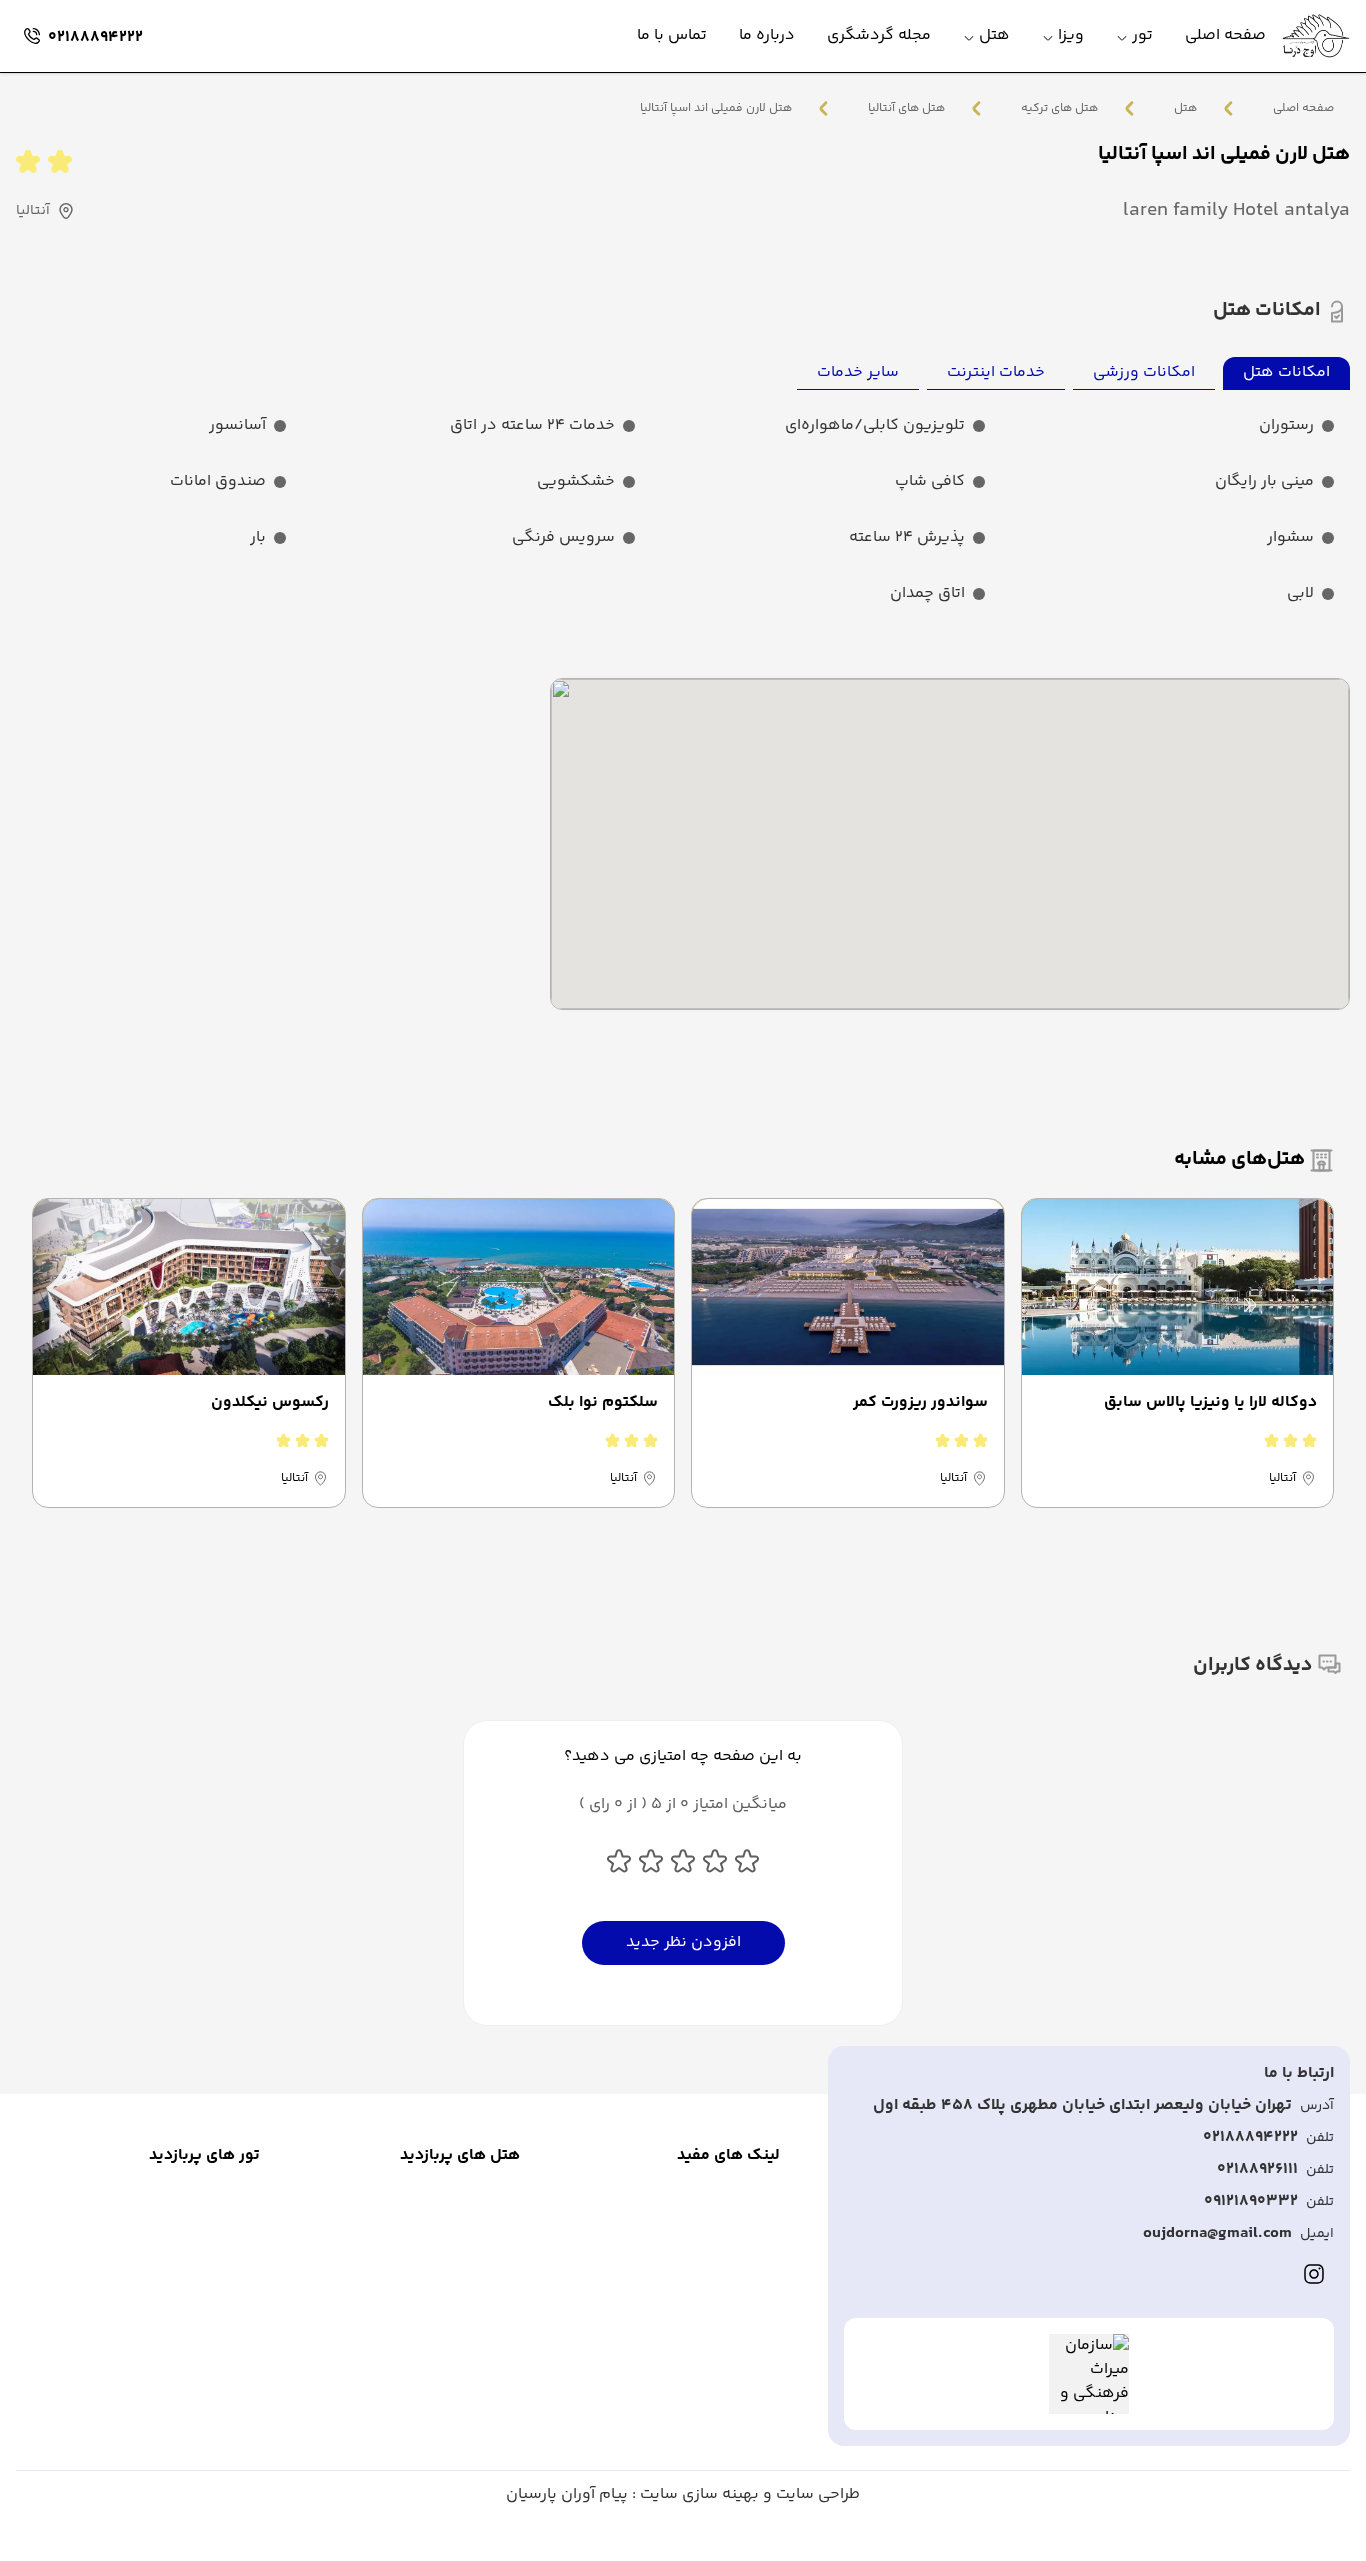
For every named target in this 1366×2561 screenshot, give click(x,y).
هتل (1185, 108)
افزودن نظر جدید (683, 1942)
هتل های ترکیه (1059, 108)
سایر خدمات (858, 372)
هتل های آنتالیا (906, 108)
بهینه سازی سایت (697, 2494)
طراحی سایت (816, 2494)
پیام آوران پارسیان (567, 2494)
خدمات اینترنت (996, 372)
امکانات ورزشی (1144, 372)
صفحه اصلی (1303, 108)
